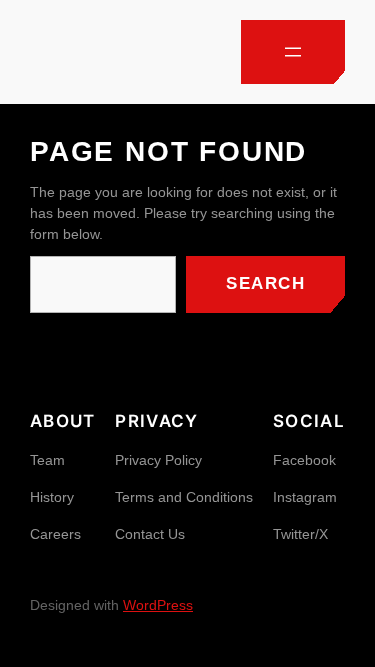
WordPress (158, 605)
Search (265, 283)
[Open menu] (293, 52)
